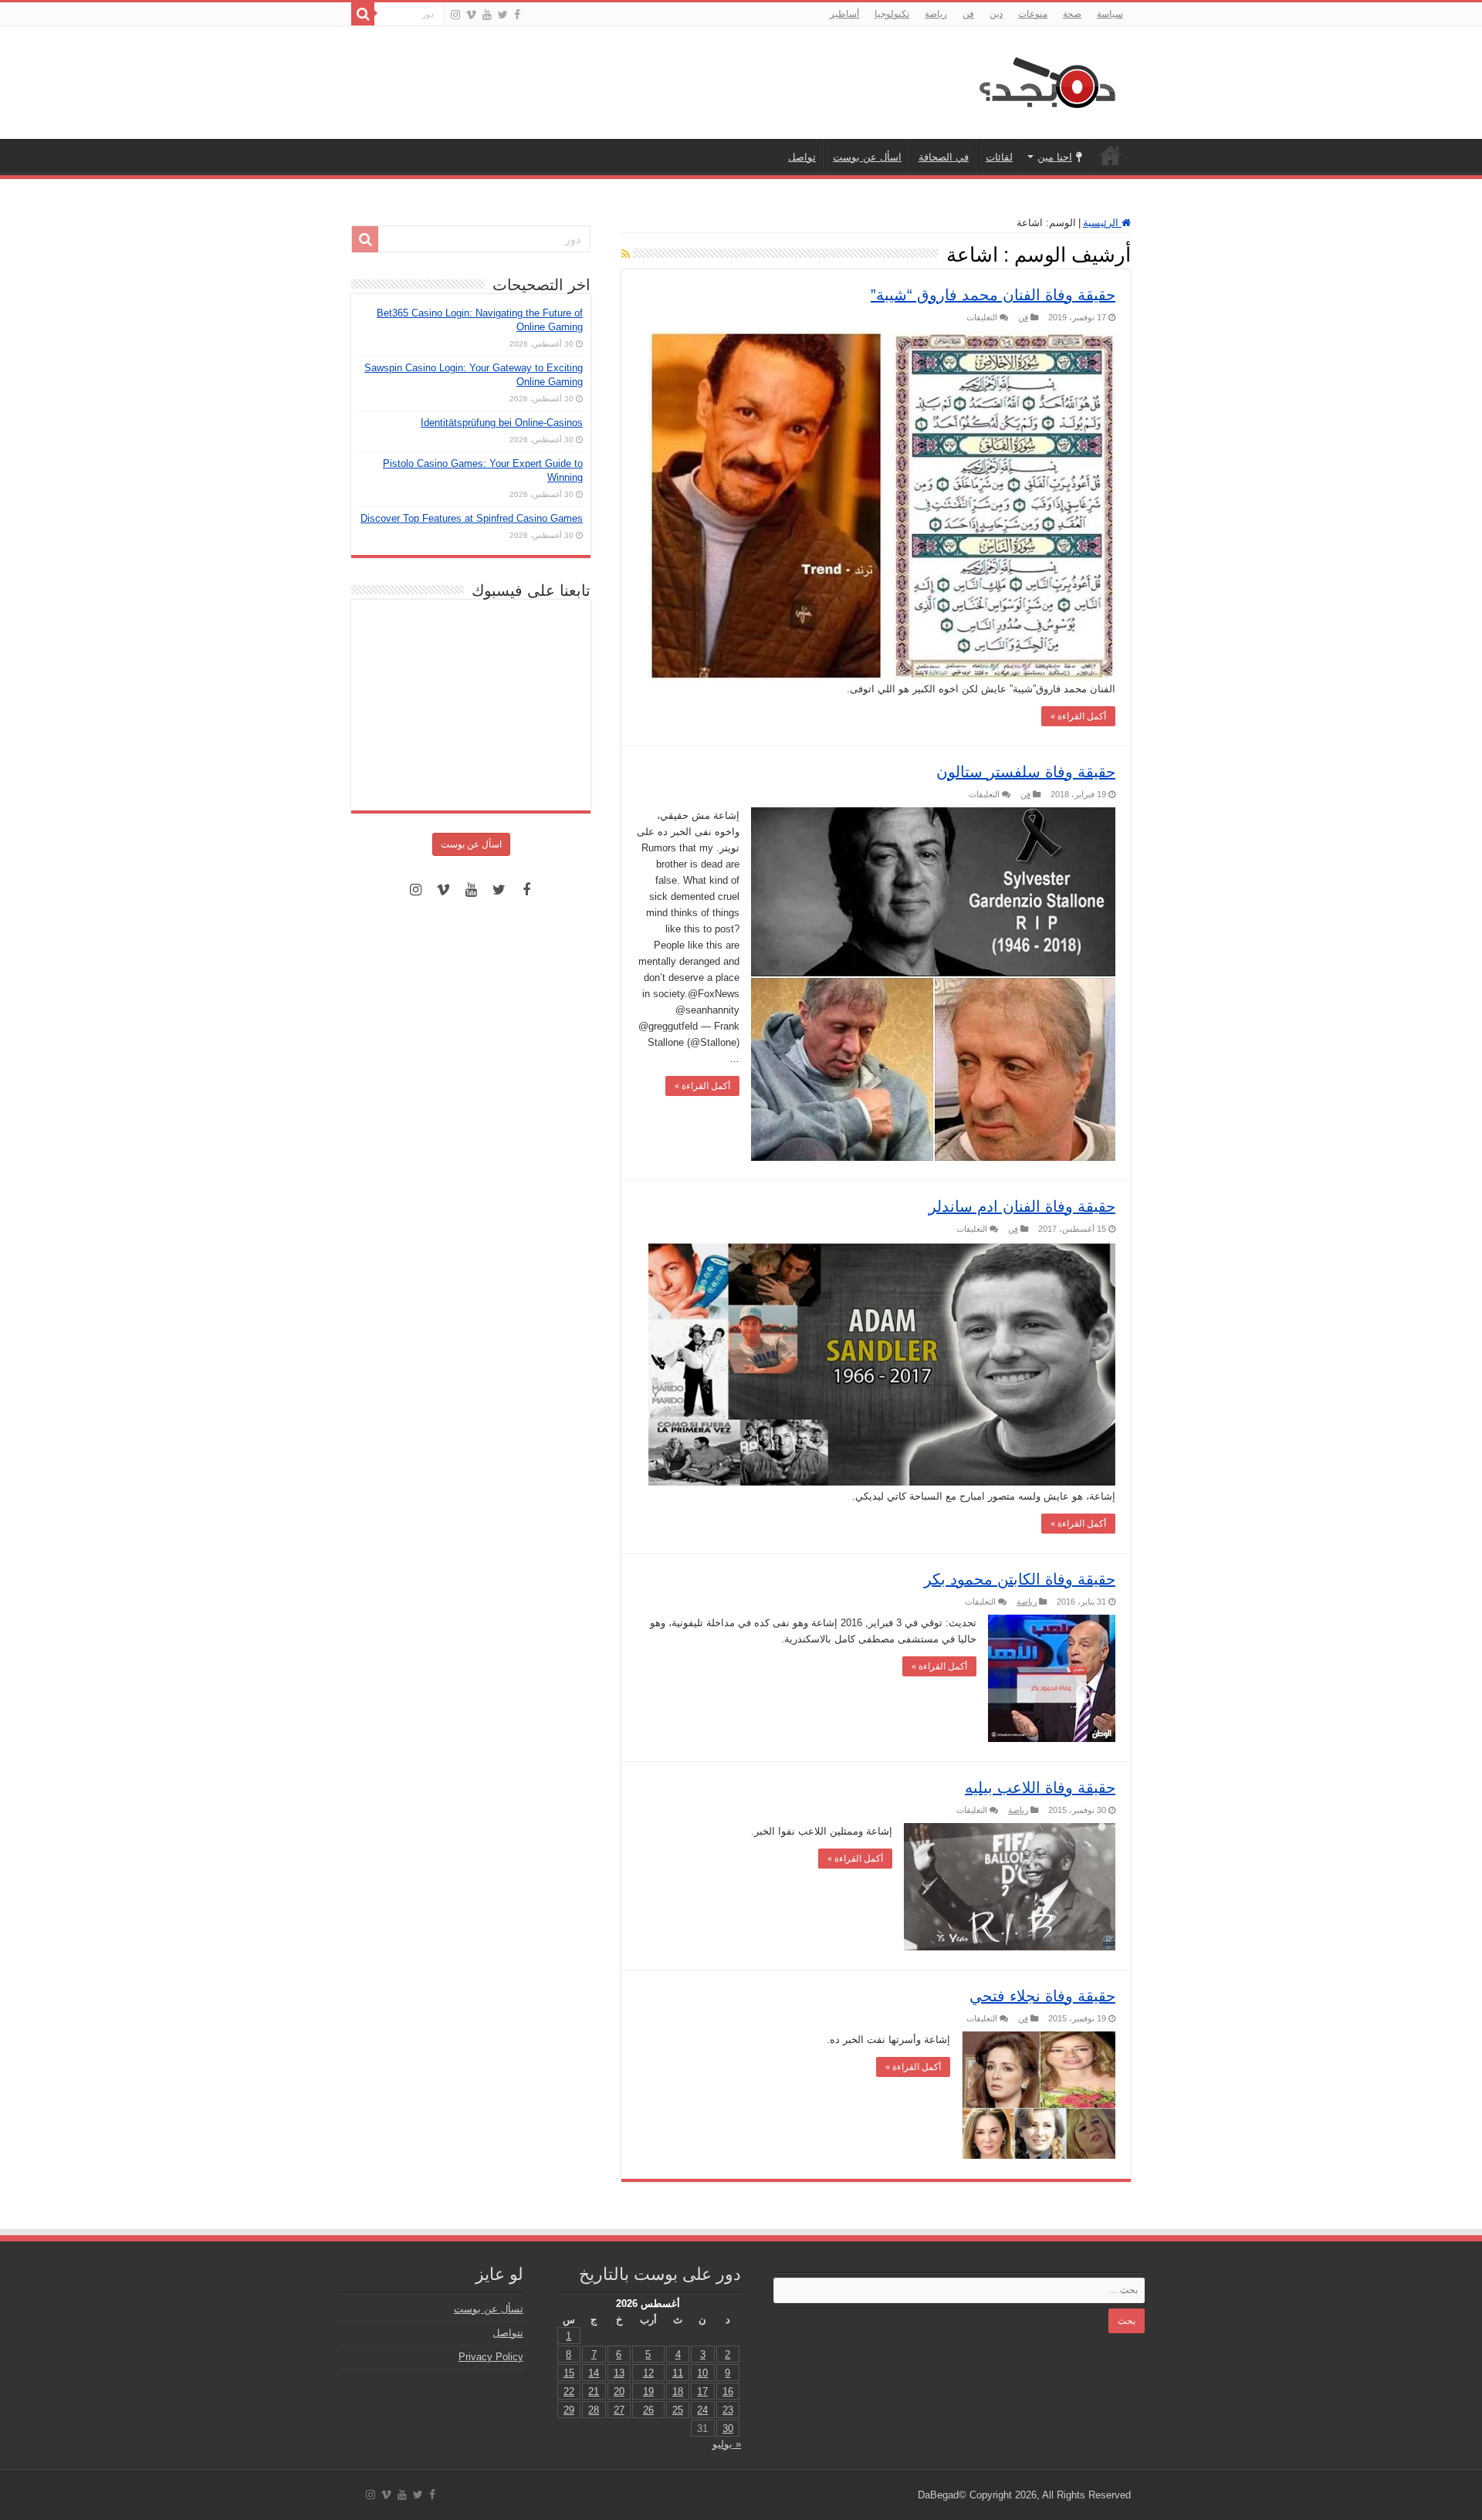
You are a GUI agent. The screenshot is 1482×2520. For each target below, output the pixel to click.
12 (648, 2373)
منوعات (1033, 14)
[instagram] (455, 15)
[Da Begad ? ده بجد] (1046, 79)
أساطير (844, 14)
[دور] (363, 14)
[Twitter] (503, 15)
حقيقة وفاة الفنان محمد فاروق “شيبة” (993, 295)
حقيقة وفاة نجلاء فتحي (1042, 1996)
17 (702, 2391)
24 (702, 2410)
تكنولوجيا (892, 14)
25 (678, 2410)
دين (996, 14)
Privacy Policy (491, 2357)
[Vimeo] (471, 15)
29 (569, 2410)
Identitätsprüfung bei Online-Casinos (502, 423)
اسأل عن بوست (867, 157)
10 (702, 2373)
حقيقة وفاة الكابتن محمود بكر (1020, 1579)
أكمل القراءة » (1078, 716)
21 (594, 2391)
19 (648, 2391)
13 (619, 2373)
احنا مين (1055, 157)
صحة (1072, 14)
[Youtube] (487, 15)
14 (594, 2373)
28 (594, 2410)
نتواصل (508, 2333)
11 (678, 2373)
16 (728, 2391)
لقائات (999, 157)
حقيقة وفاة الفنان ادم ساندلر (1022, 1206)
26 (648, 2410)
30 (728, 2429)
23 (728, 2410)
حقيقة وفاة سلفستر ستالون (1026, 772)
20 (619, 2391)
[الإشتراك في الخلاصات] (626, 254)
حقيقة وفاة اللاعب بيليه (1040, 1788)
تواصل (802, 157)
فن (968, 14)
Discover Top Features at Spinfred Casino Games (472, 518)
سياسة (1110, 14)
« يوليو (727, 2444)
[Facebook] (517, 15)
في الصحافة (944, 157)
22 (569, 2391)
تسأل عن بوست (489, 2309)
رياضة (936, 14)
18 (678, 2391)
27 (619, 2410)
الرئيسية (1111, 155)
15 (569, 2373)
